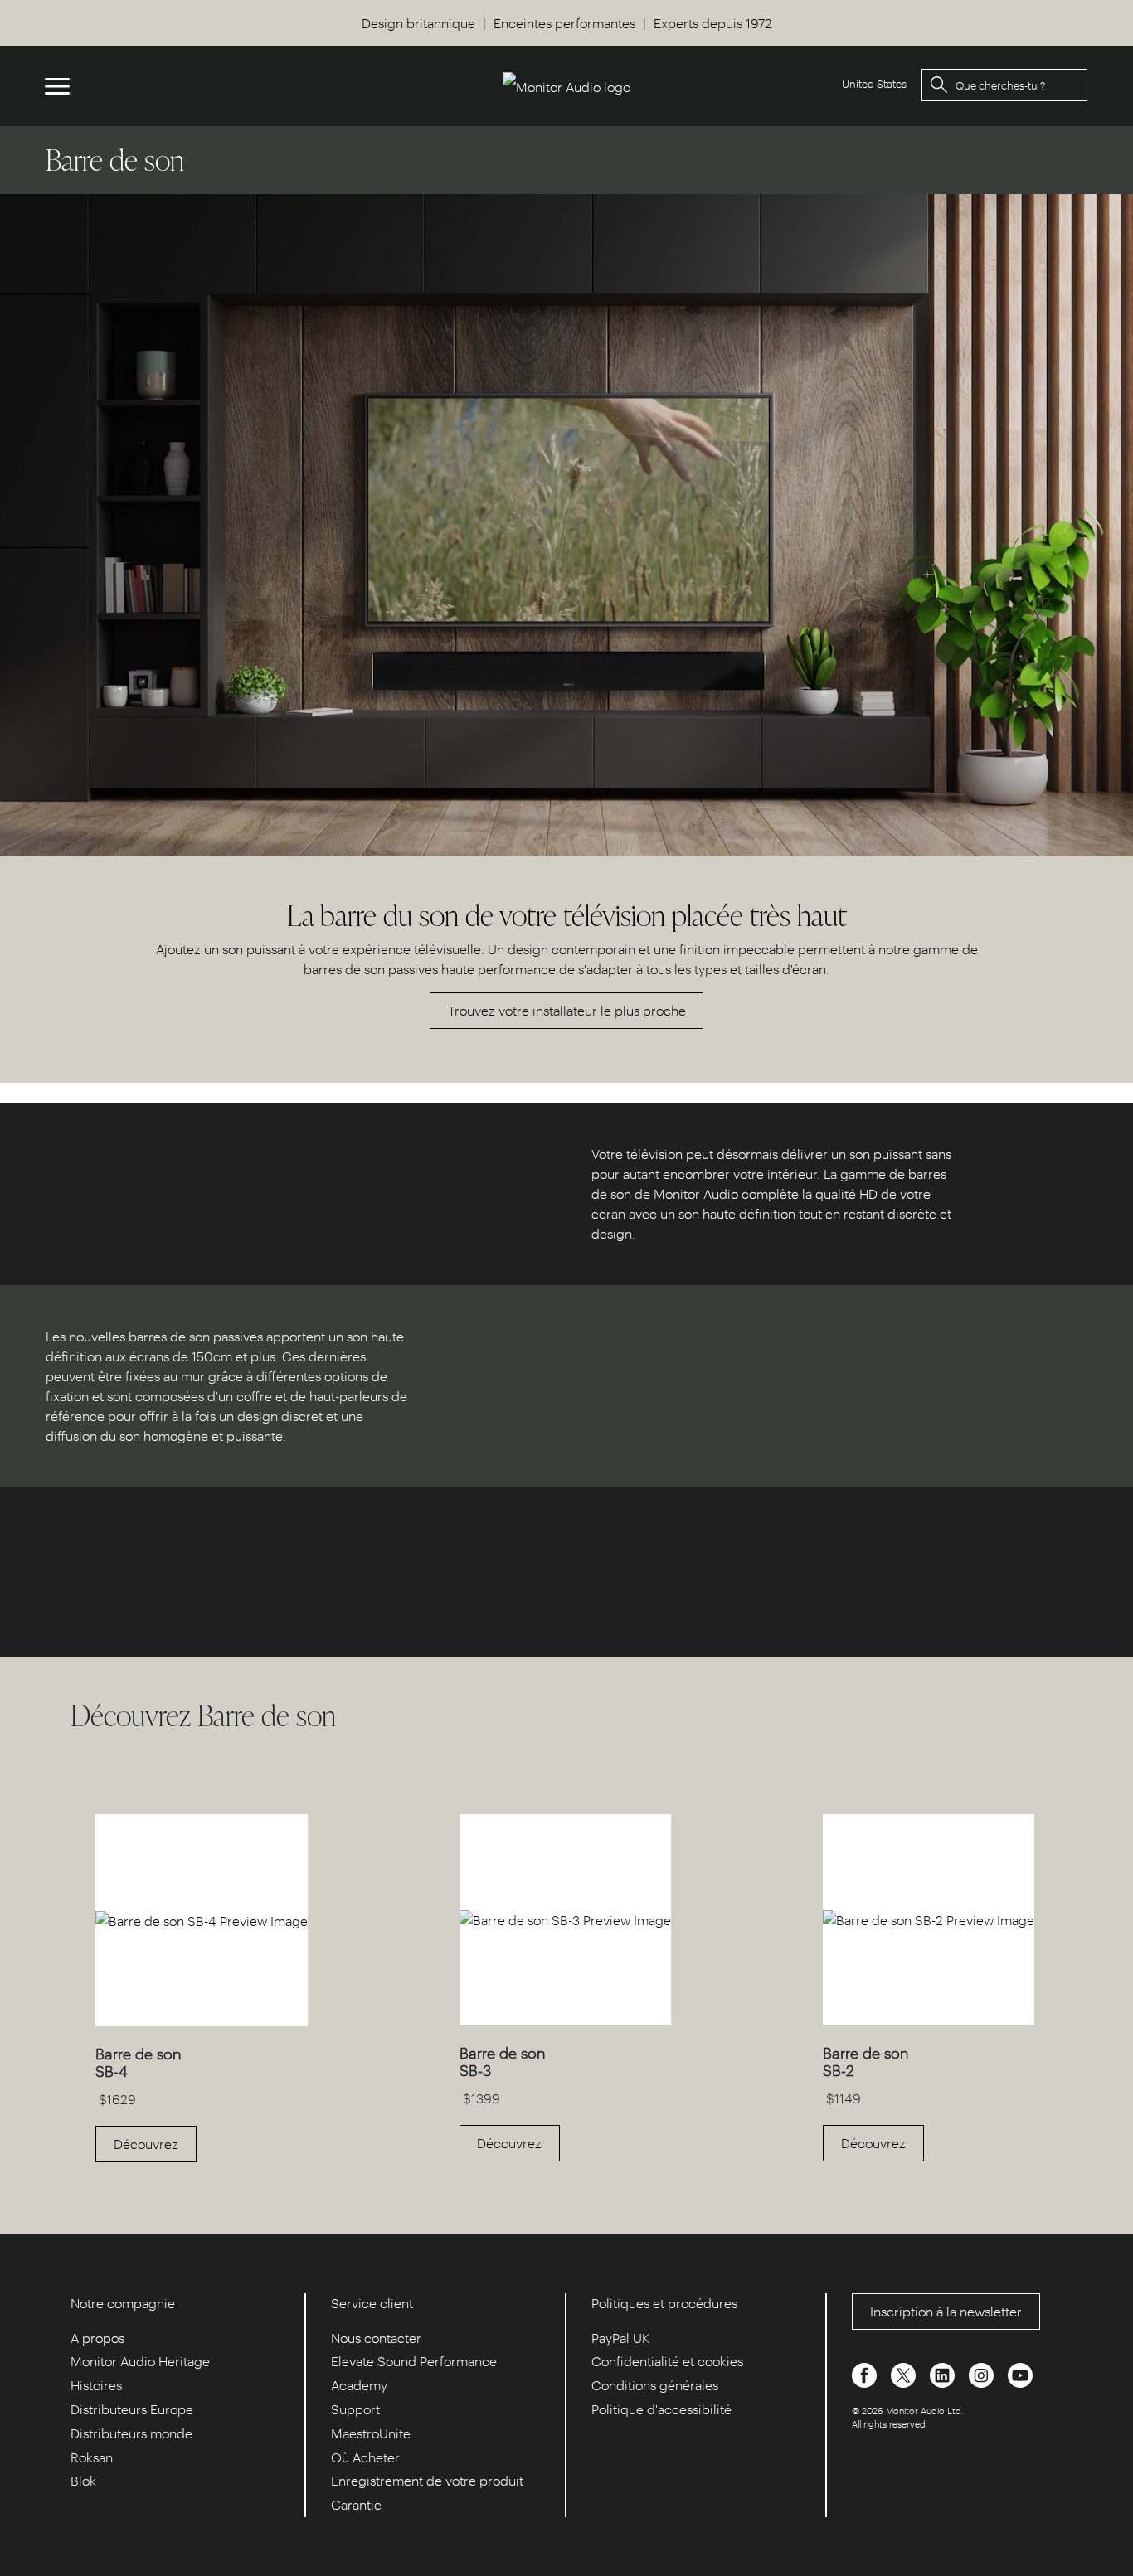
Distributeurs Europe (132, 2409)
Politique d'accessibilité (661, 2409)
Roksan (92, 2457)
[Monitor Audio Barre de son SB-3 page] (565, 2020)
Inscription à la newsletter (946, 2311)
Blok (83, 2480)
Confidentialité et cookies (667, 2361)
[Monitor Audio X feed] (905, 2373)
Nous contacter (376, 2338)
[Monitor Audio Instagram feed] (983, 2373)
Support (355, 2409)
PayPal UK (621, 2338)
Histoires (96, 2385)
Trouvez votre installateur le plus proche (567, 1010)
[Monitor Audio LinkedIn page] (944, 2373)
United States (874, 83)
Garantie (356, 2504)
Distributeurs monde (131, 2433)
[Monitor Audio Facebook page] (866, 2373)
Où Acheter (365, 2457)
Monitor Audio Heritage (140, 2361)
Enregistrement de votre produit (427, 2480)
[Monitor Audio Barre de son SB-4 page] (202, 2021)
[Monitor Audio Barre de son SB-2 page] (929, 2020)
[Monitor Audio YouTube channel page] (1020, 2373)
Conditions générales (655, 2385)
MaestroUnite (371, 2433)
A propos (97, 2338)
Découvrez (146, 2144)
